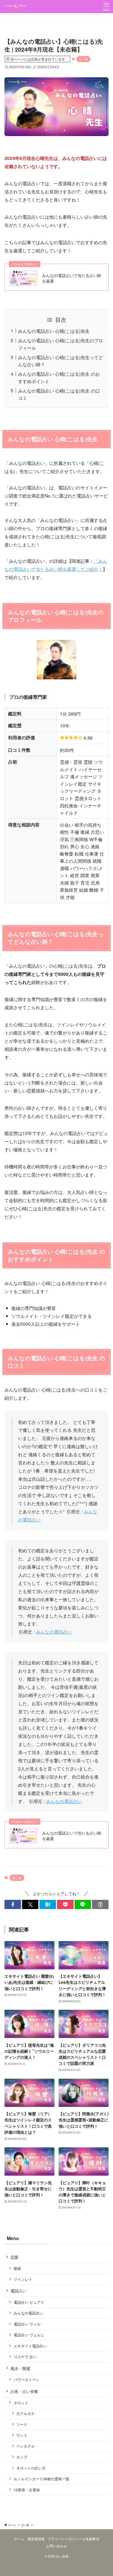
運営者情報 (36, 2539)
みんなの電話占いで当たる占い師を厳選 (72, 278)
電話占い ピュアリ (29, 2302)
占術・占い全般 (24, 2391)
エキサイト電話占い (30, 2346)
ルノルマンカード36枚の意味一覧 (42, 2479)
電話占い (18, 2291)
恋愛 (14, 2257)
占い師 (83, 59)
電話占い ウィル (27, 2324)
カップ (22, 2457)
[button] (13, 1904)
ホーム (19, 2539)
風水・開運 (20, 2368)
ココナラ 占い (25, 2357)
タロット (21, 2403)
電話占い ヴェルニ (29, 2335)
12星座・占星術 (27, 2490)
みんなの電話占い (54, 1632)
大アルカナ (25, 2413)
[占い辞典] (15, 7)
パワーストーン (27, 2379)
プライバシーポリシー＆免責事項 (73, 2539)
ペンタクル (25, 2446)
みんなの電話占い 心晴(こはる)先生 (54, 331)
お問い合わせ (56, 2546)
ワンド (22, 2435)
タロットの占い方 (31, 2468)
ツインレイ (23, 2279)
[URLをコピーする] (100, 1904)
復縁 (17, 2268)
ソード (22, 2424)
